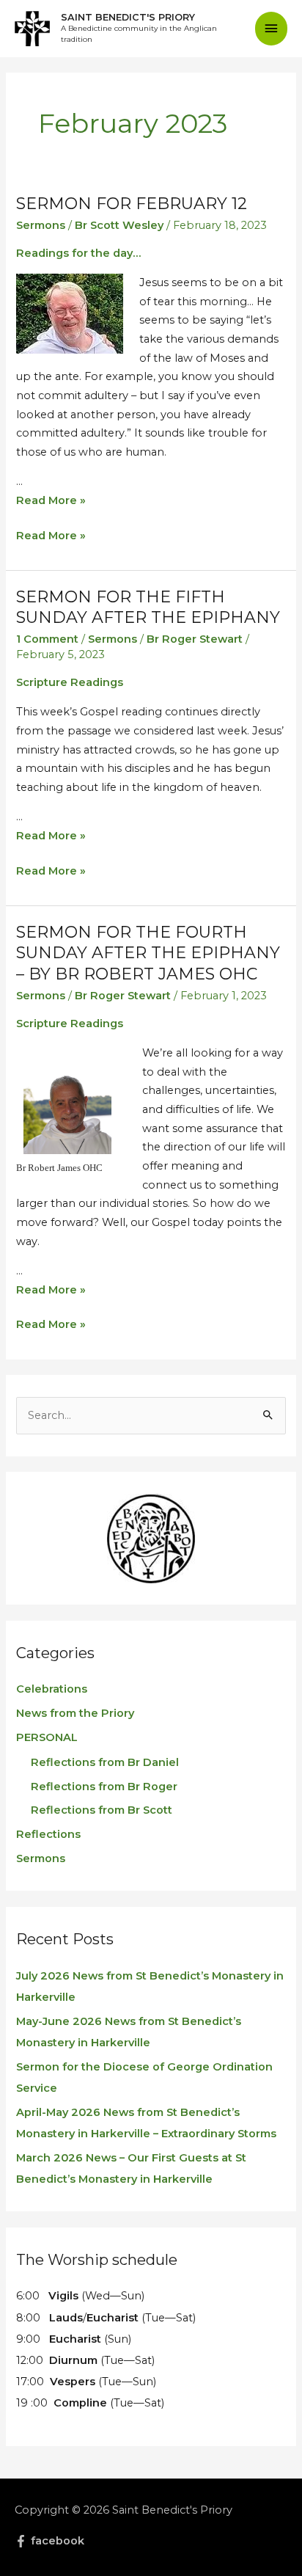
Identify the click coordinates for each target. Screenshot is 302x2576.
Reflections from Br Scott (102, 1810)
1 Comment (47, 639)
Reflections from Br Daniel (105, 1762)
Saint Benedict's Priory (128, 17)
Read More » (51, 500)
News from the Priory (75, 1713)
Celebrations (52, 1689)
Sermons (41, 225)
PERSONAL (47, 1737)
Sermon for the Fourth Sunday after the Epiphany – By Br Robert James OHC (148, 953)
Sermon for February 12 (132, 204)
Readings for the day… (78, 253)
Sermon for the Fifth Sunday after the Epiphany (148, 607)
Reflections (48, 1834)
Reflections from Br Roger (104, 1787)
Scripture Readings (70, 682)
